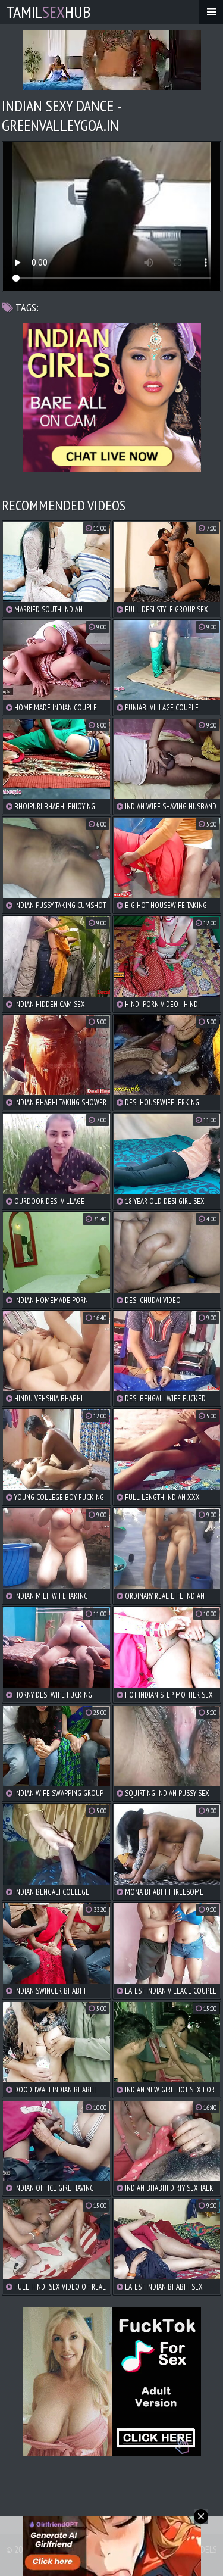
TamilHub (48, 12)
